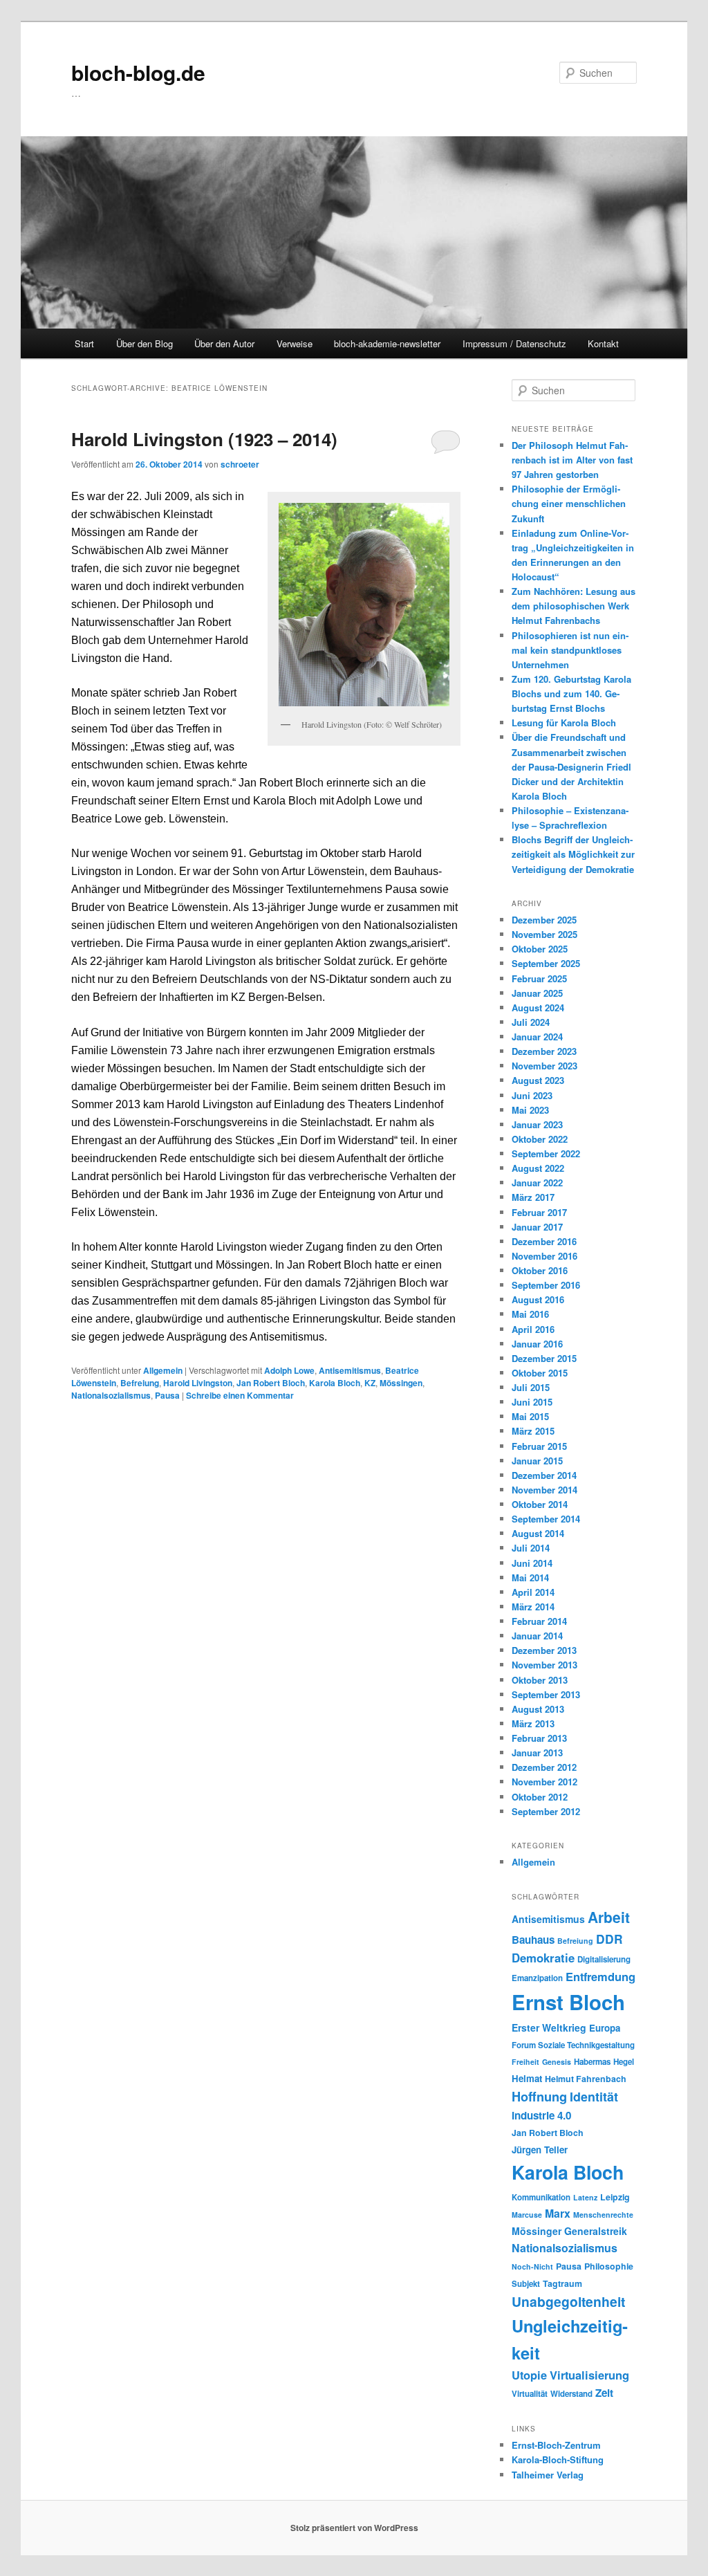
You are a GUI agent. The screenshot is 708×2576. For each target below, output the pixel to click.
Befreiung (140, 1383)
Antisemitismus (350, 1370)
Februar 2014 (539, 1621)
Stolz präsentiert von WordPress (354, 2528)
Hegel (624, 2062)
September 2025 (546, 963)
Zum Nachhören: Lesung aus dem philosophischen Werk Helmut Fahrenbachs (574, 606)
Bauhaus (533, 1940)
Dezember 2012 (544, 1767)
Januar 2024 (537, 1037)
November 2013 (544, 1665)
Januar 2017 (537, 1227)
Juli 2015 (531, 1387)
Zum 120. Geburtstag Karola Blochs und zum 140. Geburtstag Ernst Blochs (571, 693)
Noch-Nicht (532, 2266)
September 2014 (546, 1519)
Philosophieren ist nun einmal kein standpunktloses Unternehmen (570, 650)
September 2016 (546, 1285)
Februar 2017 (539, 1212)
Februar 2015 (539, 1446)
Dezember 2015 (544, 1358)
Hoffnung (539, 2096)
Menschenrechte (603, 2215)
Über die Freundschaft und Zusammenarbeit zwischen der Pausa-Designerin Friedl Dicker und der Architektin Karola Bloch (571, 766)
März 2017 (533, 1197)
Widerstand (571, 2394)
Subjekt (526, 2284)
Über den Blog (145, 343)
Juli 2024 (531, 1022)
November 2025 (544, 934)
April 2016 (533, 1329)
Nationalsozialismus (111, 1395)
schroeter (240, 464)
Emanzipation (537, 1978)
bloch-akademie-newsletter (387, 343)
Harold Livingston (198, 1383)
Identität (594, 2096)
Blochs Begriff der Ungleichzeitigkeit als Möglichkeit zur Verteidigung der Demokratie (573, 854)
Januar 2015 (537, 1461)
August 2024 (538, 1008)
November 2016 (544, 1256)
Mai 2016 (530, 1314)
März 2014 (533, 1607)
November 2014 (544, 1490)
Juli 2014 (531, 1548)
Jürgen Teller (540, 2150)
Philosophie (609, 2266)
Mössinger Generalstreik (569, 2231)
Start (84, 343)
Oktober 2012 (540, 1797)
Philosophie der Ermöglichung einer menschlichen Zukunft (569, 503)
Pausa (167, 1395)
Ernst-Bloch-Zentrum (556, 2445)
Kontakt (603, 343)
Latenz (585, 2197)
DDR (609, 1939)
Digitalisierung (604, 1959)
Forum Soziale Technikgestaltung (573, 2045)
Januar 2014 (537, 1636)
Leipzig (615, 2197)
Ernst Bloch (568, 2002)
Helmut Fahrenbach (586, 2079)
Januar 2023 (537, 1124)
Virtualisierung (589, 2375)
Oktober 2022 (540, 1139)
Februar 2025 (539, 978)
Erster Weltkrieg (549, 2027)
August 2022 (538, 1168)
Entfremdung (600, 1976)
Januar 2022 (537, 1183)
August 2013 (538, 1709)
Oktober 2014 (540, 1504)
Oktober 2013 (540, 1680)
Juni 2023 (532, 1095)
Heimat (527, 2078)
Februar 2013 (539, 1738)
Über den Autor (224, 343)
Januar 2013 (537, 1752)
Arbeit (609, 1917)
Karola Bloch (335, 1383)
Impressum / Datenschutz (514, 343)
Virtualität (530, 2394)
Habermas (592, 2062)
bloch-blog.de (138, 72)
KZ (370, 1383)
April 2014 (533, 1592)
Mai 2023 (530, 1110)
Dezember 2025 (544, 920)
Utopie (529, 2375)
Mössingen (401, 1383)
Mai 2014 (530, 1577)
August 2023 (538, 1080)
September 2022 (546, 1153)
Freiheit (525, 2062)
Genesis (557, 2062)
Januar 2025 (537, 993)
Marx (558, 2213)
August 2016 (538, 1299)
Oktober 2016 (540, 1270)
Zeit (604, 2393)
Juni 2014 (532, 1563)
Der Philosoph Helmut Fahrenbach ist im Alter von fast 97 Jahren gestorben (572, 460)
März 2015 (533, 1431)
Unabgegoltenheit (568, 2301)
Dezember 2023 (544, 1051)
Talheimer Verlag (548, 2475)
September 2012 (546, 1811)
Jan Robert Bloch (271, 1383)
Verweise (295, 343)
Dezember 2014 (544, 1475)
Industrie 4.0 (541, 2115)
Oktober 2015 (540, 1373)
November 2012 (544, 1782)
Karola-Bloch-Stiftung (558, 2459)
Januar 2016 (537, 1344)
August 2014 (538, 1533)
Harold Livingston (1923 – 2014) (204, 439)
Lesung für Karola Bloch (564, 723)
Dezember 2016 (544, 1241)
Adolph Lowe (289, 1370)
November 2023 (544, 1066)
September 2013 (546, 1694)
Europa (605, 2028)
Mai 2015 (530, 1416)
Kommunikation (541, 2197)
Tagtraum (562, 2283)
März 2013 (533, 1723)
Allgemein (163, 1370)
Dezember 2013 (544, 1650)
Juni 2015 (532, 1402)
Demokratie (543, 1958)
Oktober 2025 (540, 949)
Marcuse (527, 2215)
